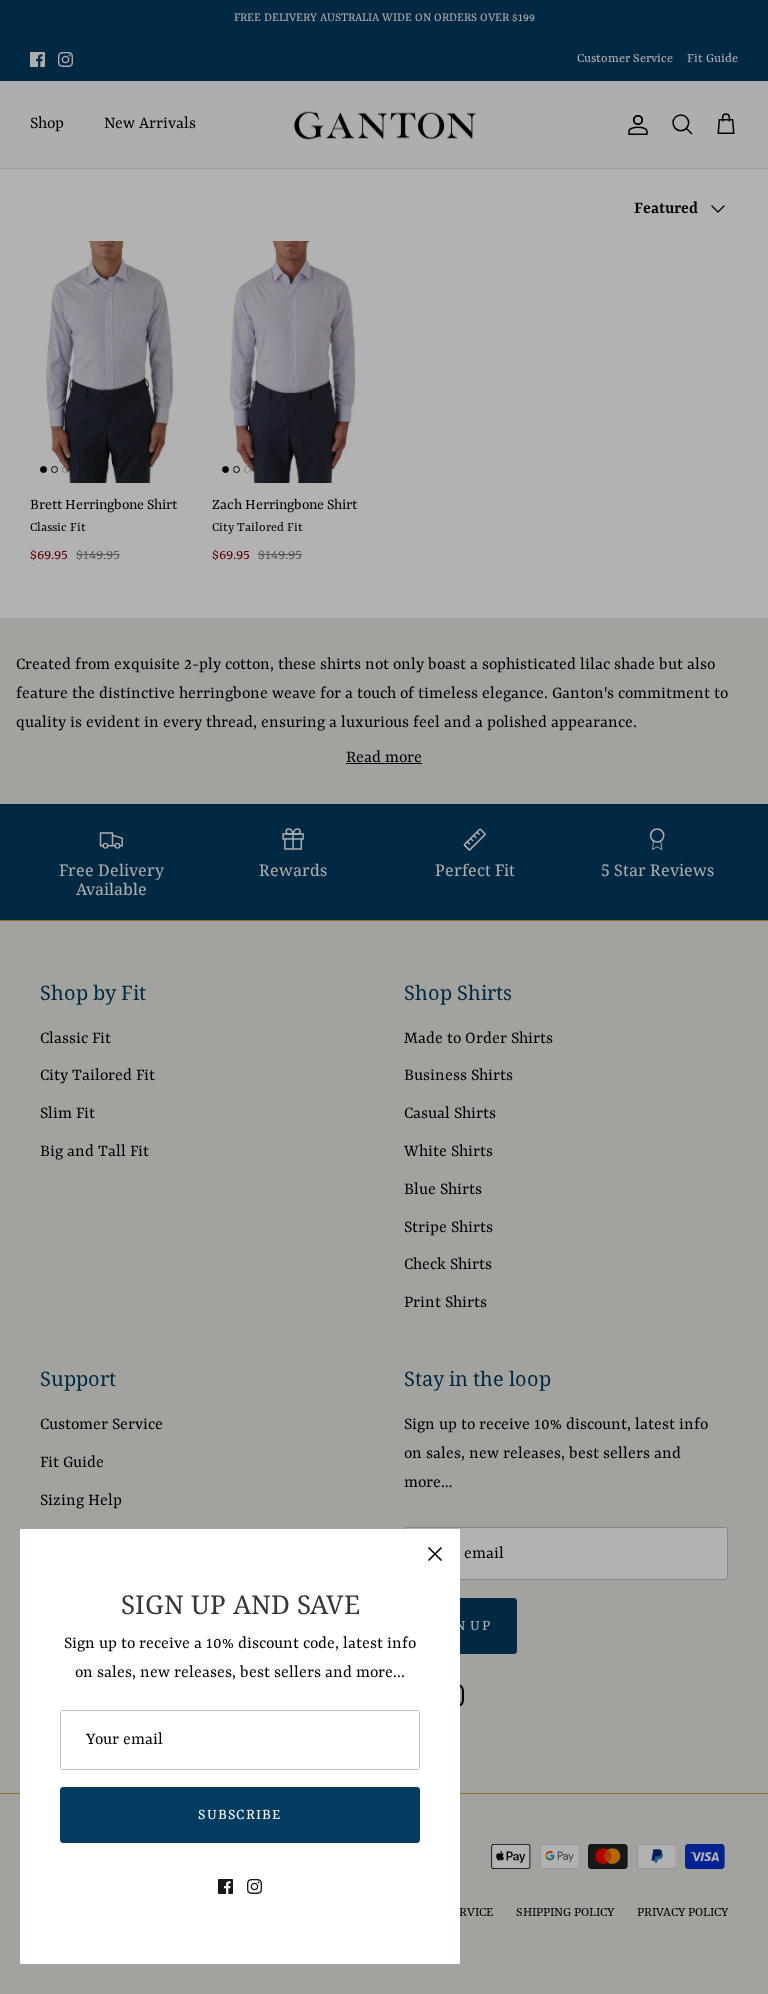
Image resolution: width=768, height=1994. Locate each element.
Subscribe (240, 1815)
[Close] (435, 1554)
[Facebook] (225, 1886)
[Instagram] (254, 1886)
